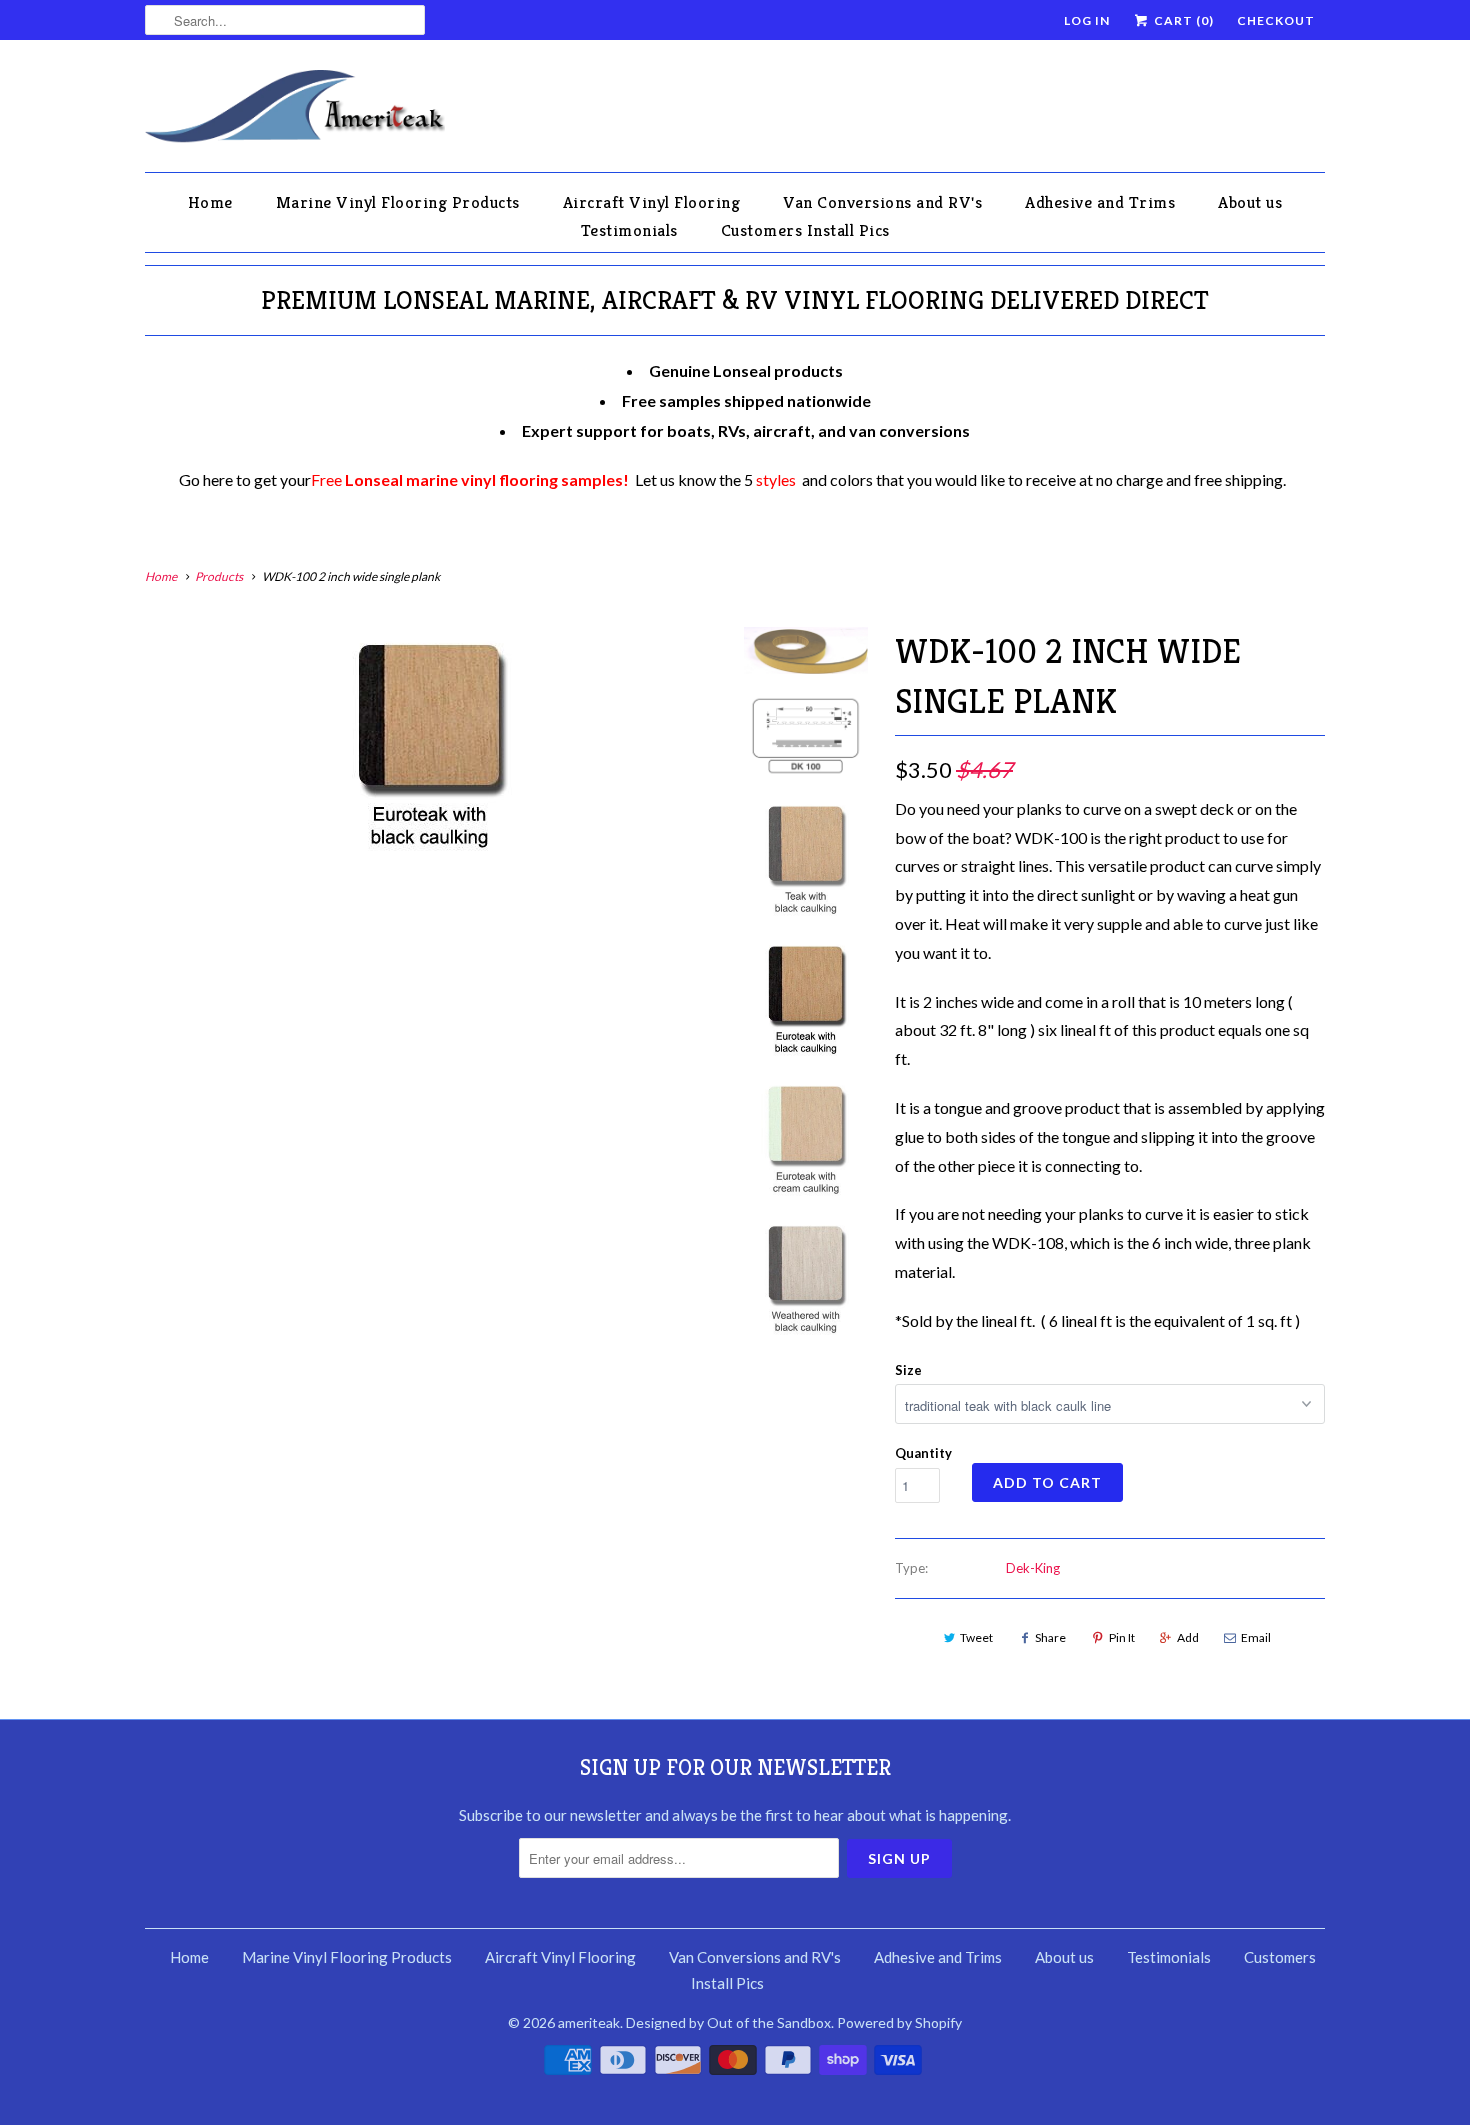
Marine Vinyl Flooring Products (398, 202)
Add (1188, 1637)
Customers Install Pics (805, 230)
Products (219, 576)
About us (1250, 202)
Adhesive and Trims (1100, 202)
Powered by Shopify (899, 2022)
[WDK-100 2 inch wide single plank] (429, 745)
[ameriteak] (295, 111)
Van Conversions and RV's (882, 202)
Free (470, 479)
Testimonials (629, 230)
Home (210, 202)
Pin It (1122, 1637)
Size (908, 1370)
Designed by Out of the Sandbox (728, 2022)
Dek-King (1033, 1568)
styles (776, 479)
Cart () (1182, 20)
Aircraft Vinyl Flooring (652, 202)
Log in (1087, 20)
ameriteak (589, 2022)
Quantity (923, 1453)
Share (1050, 1637)
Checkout (1276, 20)
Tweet (976, 1637)
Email (1256, 1637)
